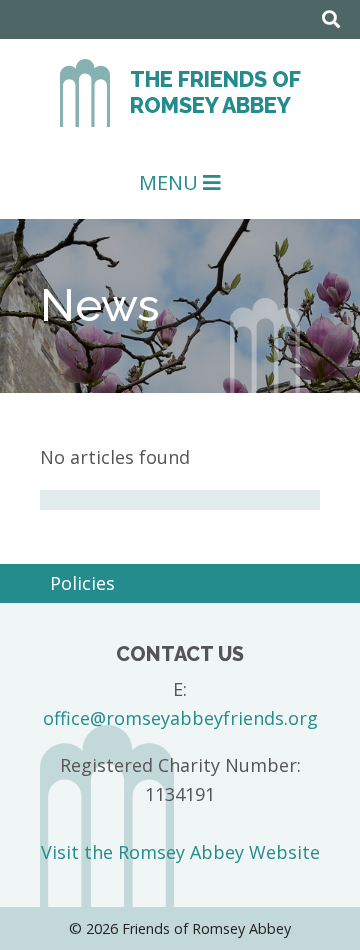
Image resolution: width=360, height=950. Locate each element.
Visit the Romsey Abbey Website (180, 852)
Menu (171, 182)
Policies (82, 583)
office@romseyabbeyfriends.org (180, 718)
